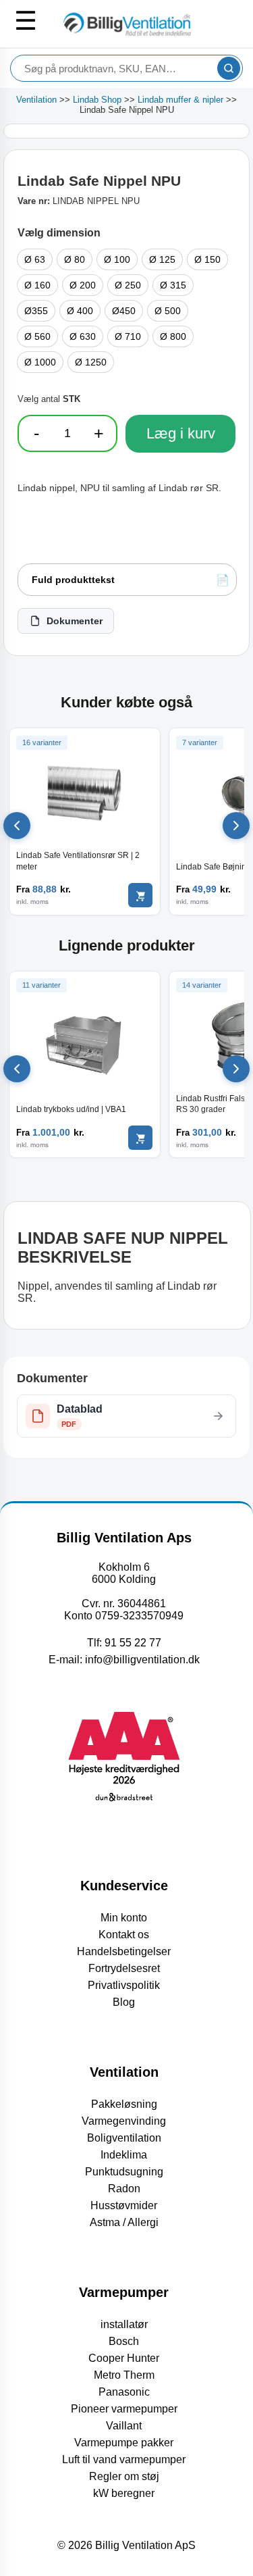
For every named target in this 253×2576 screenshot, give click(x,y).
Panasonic (124, 2392)
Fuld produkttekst (73, 580)
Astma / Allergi (124, 2222)
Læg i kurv (181, 433)
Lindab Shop (97, 100)
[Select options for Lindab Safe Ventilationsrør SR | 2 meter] (140, 895)
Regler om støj (124, 2476)
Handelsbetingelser (124, 1951)
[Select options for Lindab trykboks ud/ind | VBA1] (140, 1138)
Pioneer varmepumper (124, 2409)
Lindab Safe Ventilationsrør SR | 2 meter (78, 861)
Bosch (124, 2341)
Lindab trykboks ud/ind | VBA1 (71, 1109)
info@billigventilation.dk (142, 1660)
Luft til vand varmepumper (124, 2459)
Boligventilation (124, 2138)
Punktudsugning (124, 2172)
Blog (124, 2002)
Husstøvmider (124, 2205)
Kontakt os (124, 1935)
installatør (124, 2324)
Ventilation (36, 100)
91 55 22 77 (133, 1643)
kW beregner (124, 2493)
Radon (124, 2189)
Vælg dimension (59, 233)
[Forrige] (17, 826)
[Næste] (236, 826)
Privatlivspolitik (124, 1985)
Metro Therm (124, 2375)
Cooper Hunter (124, 2358)
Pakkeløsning (124, 2104)
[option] (35, 259)
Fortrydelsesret (124, 1968)
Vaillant (124, 2426)
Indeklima (124, 2155)
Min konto (124, 1918)
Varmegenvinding (124, 2121)
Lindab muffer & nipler (180, 100)
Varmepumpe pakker (124, 2443)
